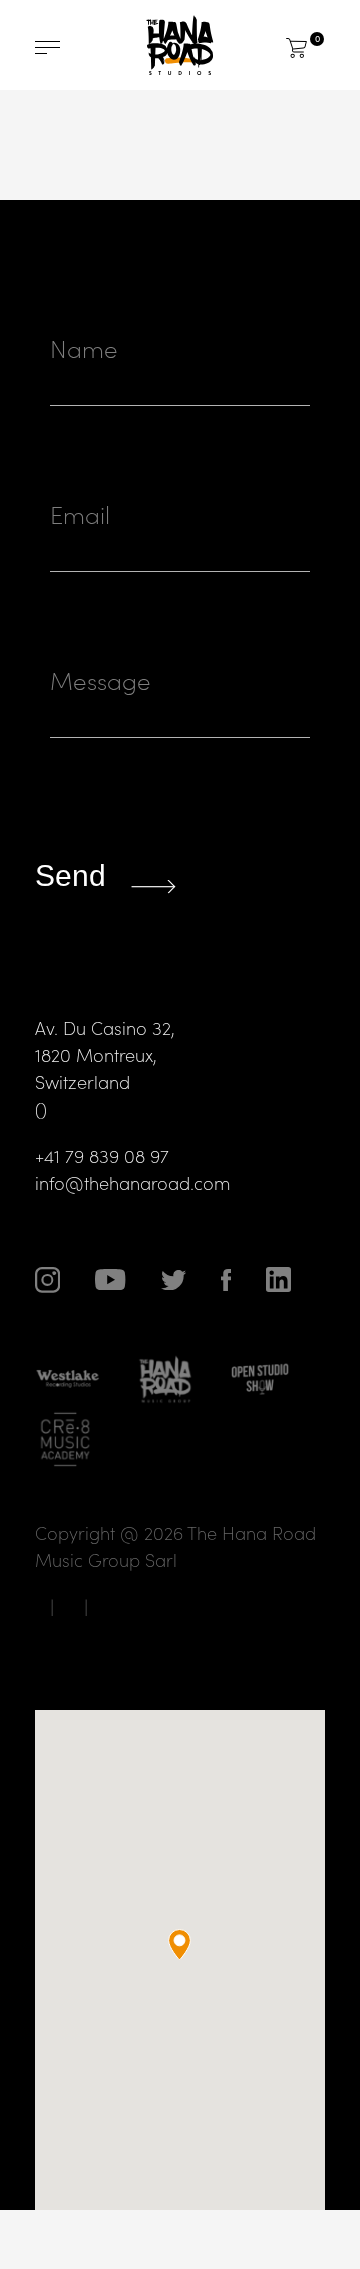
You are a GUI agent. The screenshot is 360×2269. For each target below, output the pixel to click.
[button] (179, 1944)
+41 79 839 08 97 (102, 1155)
